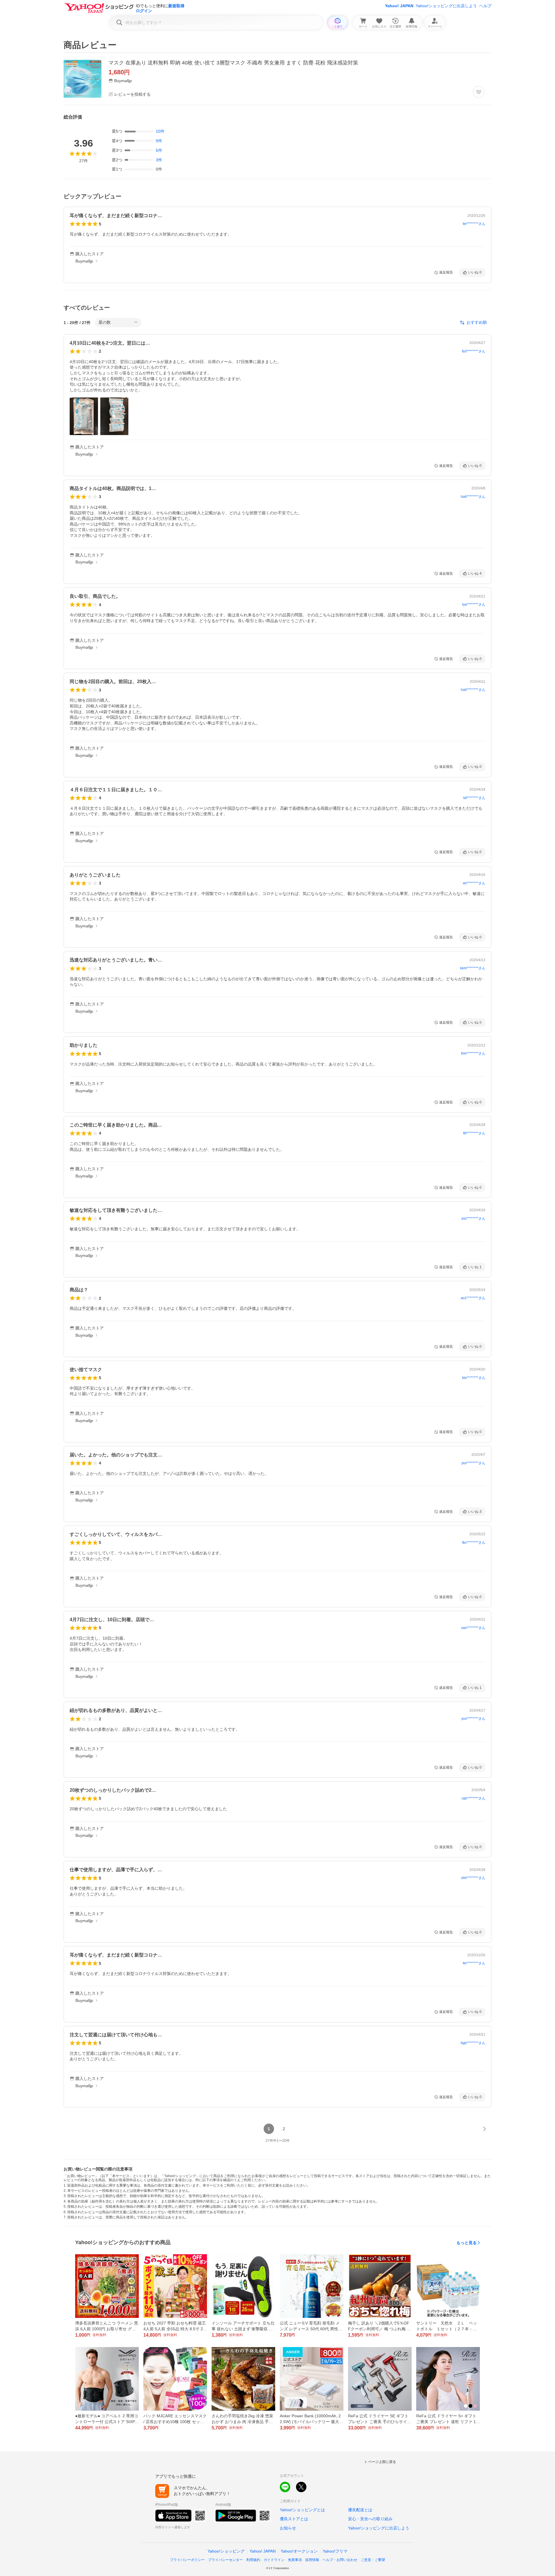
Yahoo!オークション (299, 2551)
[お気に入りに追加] (479, 92)
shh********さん (473, 1878)
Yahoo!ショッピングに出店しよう (446, 6)
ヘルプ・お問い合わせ (340, 2560)
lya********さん (474, 604)
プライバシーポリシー (187, 2560)
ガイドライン (274, 2560)
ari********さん (474, 883)
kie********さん (474, 1378)
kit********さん (474, 798)
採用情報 (312, 2560)
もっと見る (467, 2243)
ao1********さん (473, 1298)
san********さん (473, 1628)
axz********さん (473, 1218)
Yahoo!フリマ (335, 2551)
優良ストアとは (294, 2519)
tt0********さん (474, 1133)
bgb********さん (473, 2043)
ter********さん (474, 224)
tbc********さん (474, 1543)
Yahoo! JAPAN (399, 6)
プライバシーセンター (225, 2560)
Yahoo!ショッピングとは (302, 2510)
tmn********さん (473, 1053)
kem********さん (473, 968)
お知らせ (288, 2528)
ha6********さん (473, 497)
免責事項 (295, 2560)
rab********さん (473, 1798)
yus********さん (473, 1719)
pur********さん (473, 1463)
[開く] (84, 416)
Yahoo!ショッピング (226, 2551)
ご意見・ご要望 (373, 2560)
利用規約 (253, 2560)
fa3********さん (474, 351)
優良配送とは (360, 2510)
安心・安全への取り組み (370, 2519)
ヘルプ (485, 6)
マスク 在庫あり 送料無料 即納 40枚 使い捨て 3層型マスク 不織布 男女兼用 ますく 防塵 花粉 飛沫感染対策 (233, 63)
